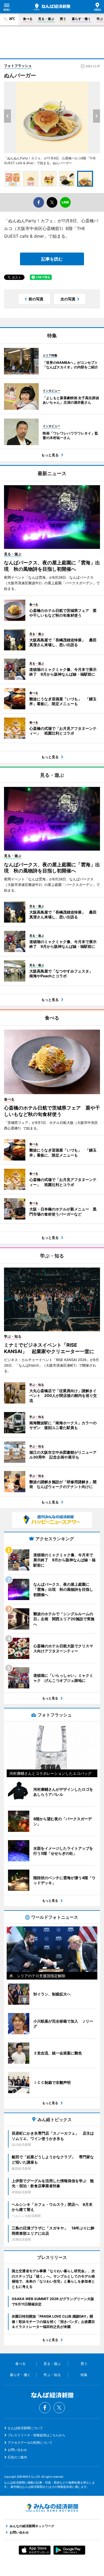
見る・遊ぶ (46, 19)
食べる (28, 19)
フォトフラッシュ (18, 66)
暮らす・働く (81, 19)
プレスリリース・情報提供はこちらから (37, 2435)
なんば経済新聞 (52, 7)
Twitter (59, 2408)
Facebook (45, 2408)
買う (63, 19)
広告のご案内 (17, 2457)
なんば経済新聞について (25, 2428)
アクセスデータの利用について (30, 2443)
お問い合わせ (17, 2450)
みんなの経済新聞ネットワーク (52, 2508)
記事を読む (52, 259)
